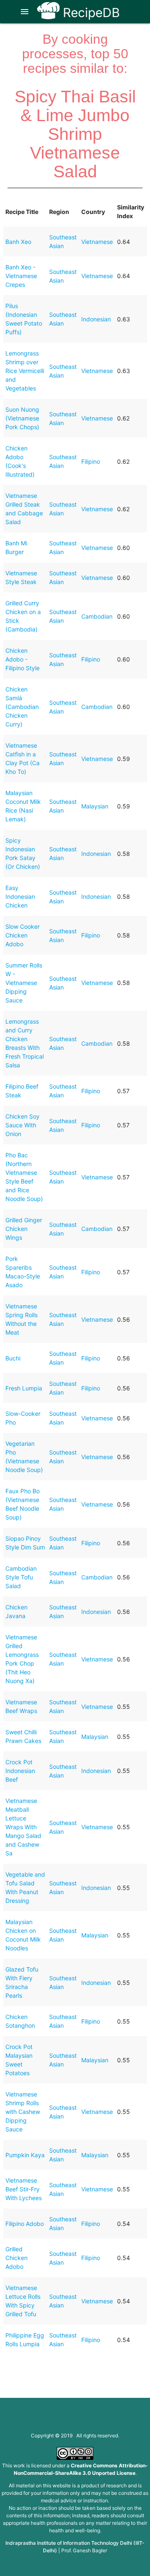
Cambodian (97, 616)
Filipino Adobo (25, 2224)
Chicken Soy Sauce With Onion (22, 1125)
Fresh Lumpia (24, 1388)
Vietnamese (97, 242)
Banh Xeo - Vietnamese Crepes (21, 276)
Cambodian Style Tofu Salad (21, 1577)
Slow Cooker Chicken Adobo (22, 935)
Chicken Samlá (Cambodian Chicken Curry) (22, 707)
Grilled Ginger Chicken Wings (24, 1229)
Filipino (91, 461)
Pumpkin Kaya (25, 2155)
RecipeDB (90, 12)
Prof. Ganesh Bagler (84, 2550)
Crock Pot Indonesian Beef (20, 1771)
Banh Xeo (18, 242)
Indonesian (96, 319)
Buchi (13, 1358)
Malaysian (95, 806)
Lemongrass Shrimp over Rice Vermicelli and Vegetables (25, 371)
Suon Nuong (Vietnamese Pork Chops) (22, 418)
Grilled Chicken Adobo (16, 2258)
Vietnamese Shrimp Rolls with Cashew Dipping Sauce (23, 2112)
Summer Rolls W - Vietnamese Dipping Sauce (24, 983)
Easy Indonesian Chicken (20, 896)
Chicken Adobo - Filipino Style (22, 659)
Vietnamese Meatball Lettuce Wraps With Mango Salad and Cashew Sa (23, 1827)
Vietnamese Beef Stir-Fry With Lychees (24, 2189)
